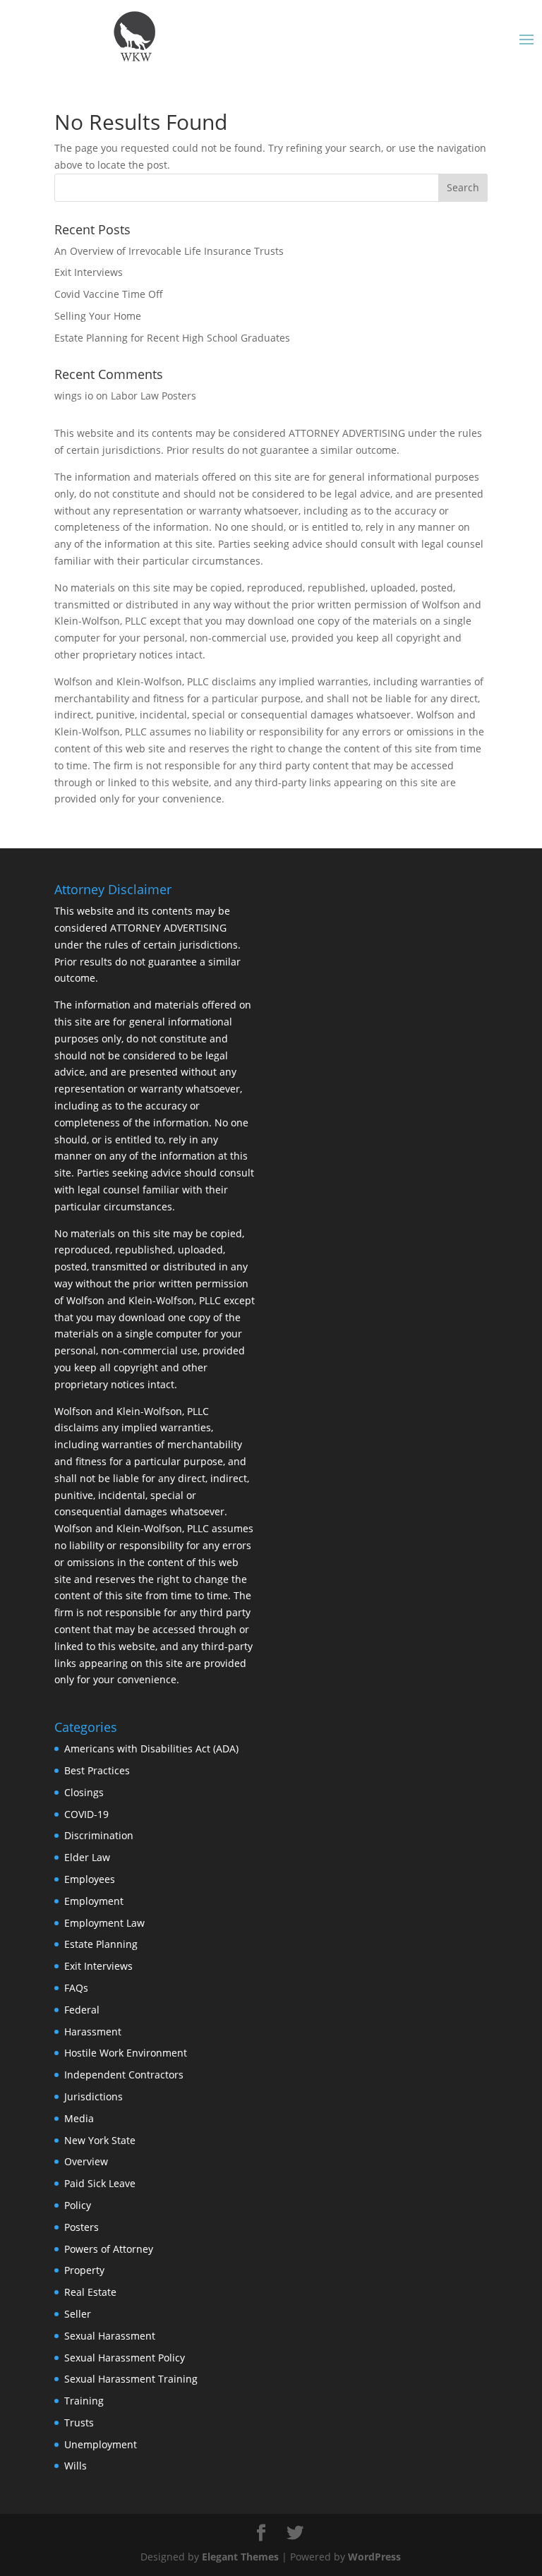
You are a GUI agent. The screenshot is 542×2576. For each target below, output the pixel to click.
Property (84, 2270)
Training (84, 2401)
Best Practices (97, 1770)
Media (79, 2118)
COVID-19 (86, 1814)
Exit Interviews (89, 272)
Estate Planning (101, 1944)
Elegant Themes (240, 2557)
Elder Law (87, 1857)
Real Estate (90, 2292)
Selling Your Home (98, 316)
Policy (78, 2205)
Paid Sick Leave (100, 2183)
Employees (90, 1879)
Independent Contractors (124, 2075)
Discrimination (99, 1835)
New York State (100, 2140)
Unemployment (101, 2444)
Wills (76, 2466)
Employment (94, 1901)
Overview (86, 2161)
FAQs (76, 1988)
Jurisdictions (94, 2096)
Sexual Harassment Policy (125, 2358)
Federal (82, 2010)
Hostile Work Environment (126, 2053)
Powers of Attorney (109, 2249)
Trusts (79, 2422)
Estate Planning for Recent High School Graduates (172, 338)
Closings (84, 1792)
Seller (78, 2314)
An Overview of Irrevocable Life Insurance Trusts (169, 251)
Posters (82, 2227)
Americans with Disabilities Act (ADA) (151, 1749)
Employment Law (104, 1923)
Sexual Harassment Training (131, 2379)
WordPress (374, 2557)
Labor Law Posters (153, 396)
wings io (74, 396)
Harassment (93, 2032)
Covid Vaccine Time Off (109, 294)
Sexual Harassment (110, 2336)
